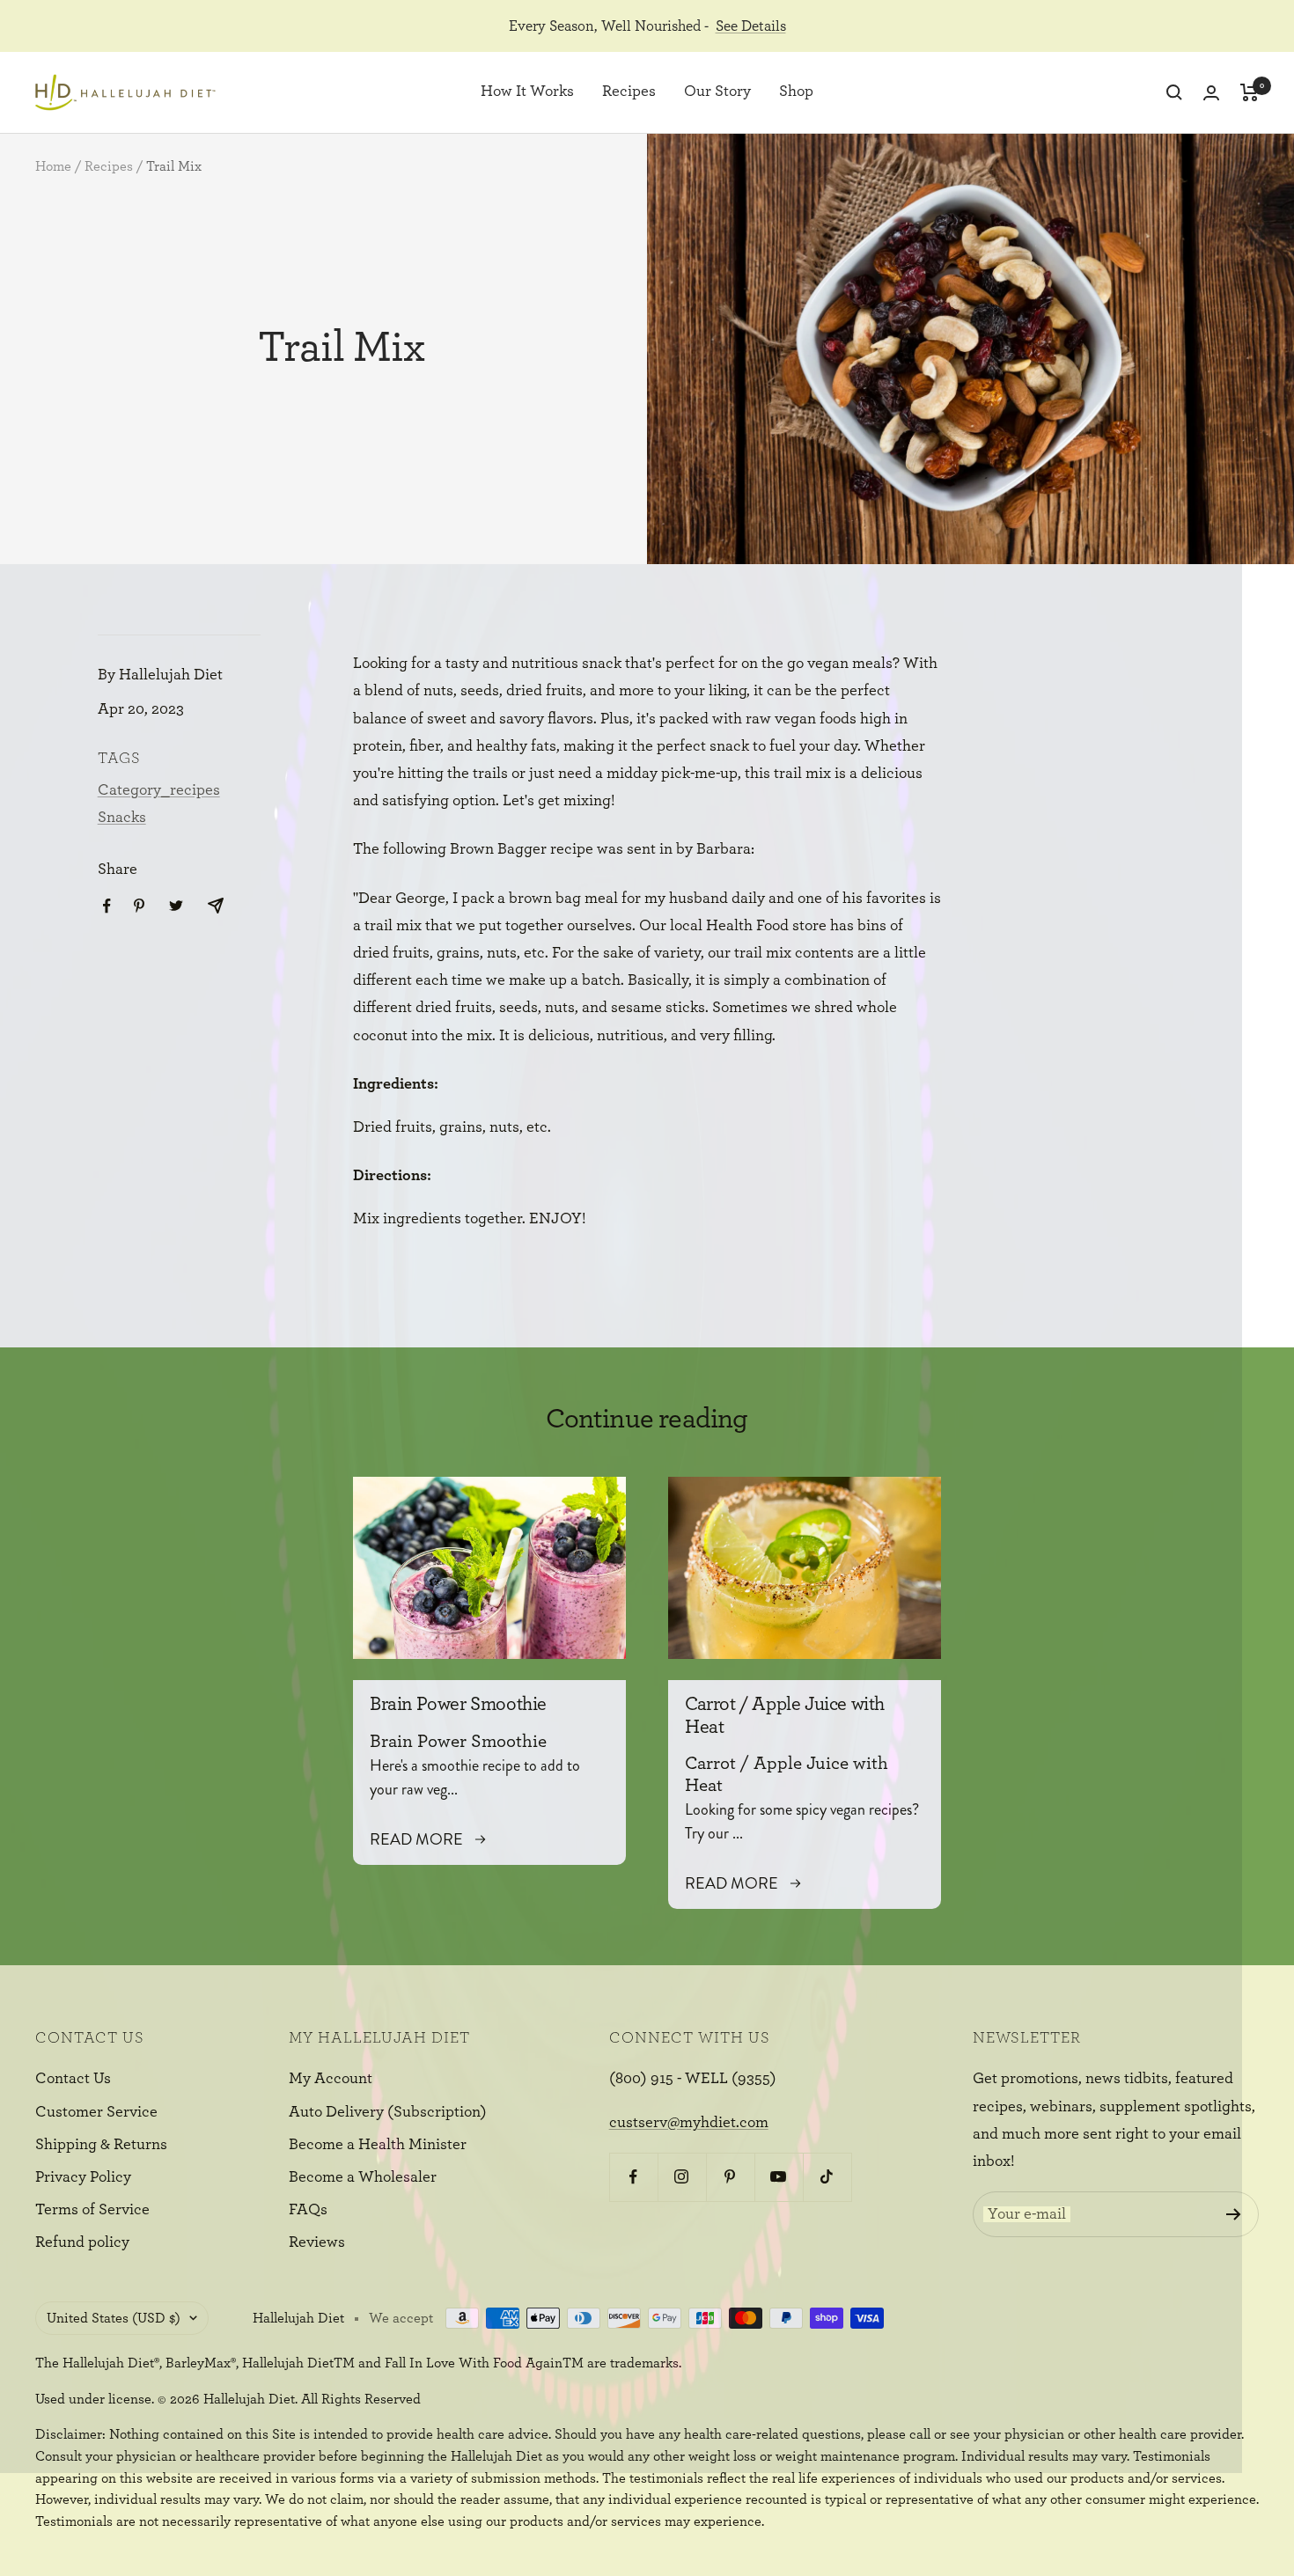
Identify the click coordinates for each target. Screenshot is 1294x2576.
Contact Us (73, 2079)
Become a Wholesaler (363, 2177)
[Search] (1174, 92)
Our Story (717, 92)
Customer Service (96, 2112)
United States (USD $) (114, 2318)
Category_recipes (159, 790)
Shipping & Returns (101, 2145)
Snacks (122, 818)
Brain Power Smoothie (458, 1704)
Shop (796, 92)
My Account (331, 2079)
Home (53, 166)
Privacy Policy (83, 2177)
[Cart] (1250, 92)
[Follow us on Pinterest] (730, 2177)
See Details (751, 26)
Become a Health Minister (378, 2145)
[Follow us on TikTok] (827, 2177)
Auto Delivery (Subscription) (388, 2112)
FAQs (308, 2210)
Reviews (317, 2242)
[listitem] (107, 906)
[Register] (1234, 2214)
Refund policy (82, 2242)
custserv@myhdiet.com (689, 2123)
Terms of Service (92, 2210)
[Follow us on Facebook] (633, 2177)
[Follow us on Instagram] (682, 2177)
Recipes (629, 92)
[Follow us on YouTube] (779, 2177)
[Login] (1211, 93)
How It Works (527, 92)
